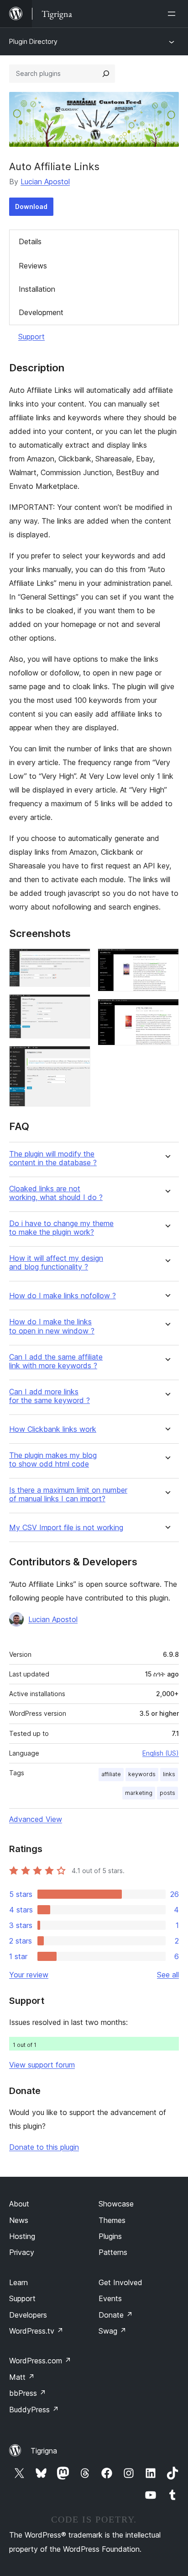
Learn (18, 2282)
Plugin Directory (33, 41)
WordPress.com (40, 2361)
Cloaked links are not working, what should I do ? (56, 1193)
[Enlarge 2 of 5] (78, 1007)
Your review (29, 1975)
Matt (22, 2377)
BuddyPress (34, 2410)
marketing (139, 1793)
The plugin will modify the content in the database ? (53, 1158)
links (169, 1774)
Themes (112, 2220)
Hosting (22, 2236)
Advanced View (36, 1819)
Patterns (113, 2252)
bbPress (28, 2393)
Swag (112, 2331)
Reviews (33, 266)
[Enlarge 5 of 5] (167, 1011)
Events (110, 2298)
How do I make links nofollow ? (63, 1296)
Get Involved (120, 2282)
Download (31, 206)
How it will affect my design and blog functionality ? (56, 1263)
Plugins (110, 2236)
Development (41, 312)
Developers (28, 2315)
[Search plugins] (106, 74)
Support (31, 337)
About (19, 2204)
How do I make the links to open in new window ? (52, 1326)
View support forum (42, 2065)
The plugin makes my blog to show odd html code (53, 1460)
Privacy (22, 2252)
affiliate (111, 1774)
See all (168, 1975)
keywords (142, 1774)
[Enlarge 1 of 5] (78, 961)
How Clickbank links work (53, 1429)
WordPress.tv (36, 2331)
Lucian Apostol (45, 182)
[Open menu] (173, 14)
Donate (116, 2315)
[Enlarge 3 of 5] (78, 1058)
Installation (37, 289)
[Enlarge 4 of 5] (167, 961)
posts (167, 1793)
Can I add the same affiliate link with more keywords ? (56, 1361)
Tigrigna (44, 2451)
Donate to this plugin (44, 2147)
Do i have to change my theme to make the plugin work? (61, 1228)
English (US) (161, 1753)
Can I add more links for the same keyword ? (50, 1396)
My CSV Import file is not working (66, 1528)
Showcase (116, 2204)
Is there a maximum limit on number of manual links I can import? (68, 1494)
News (19, 2220)
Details (30, 241)
